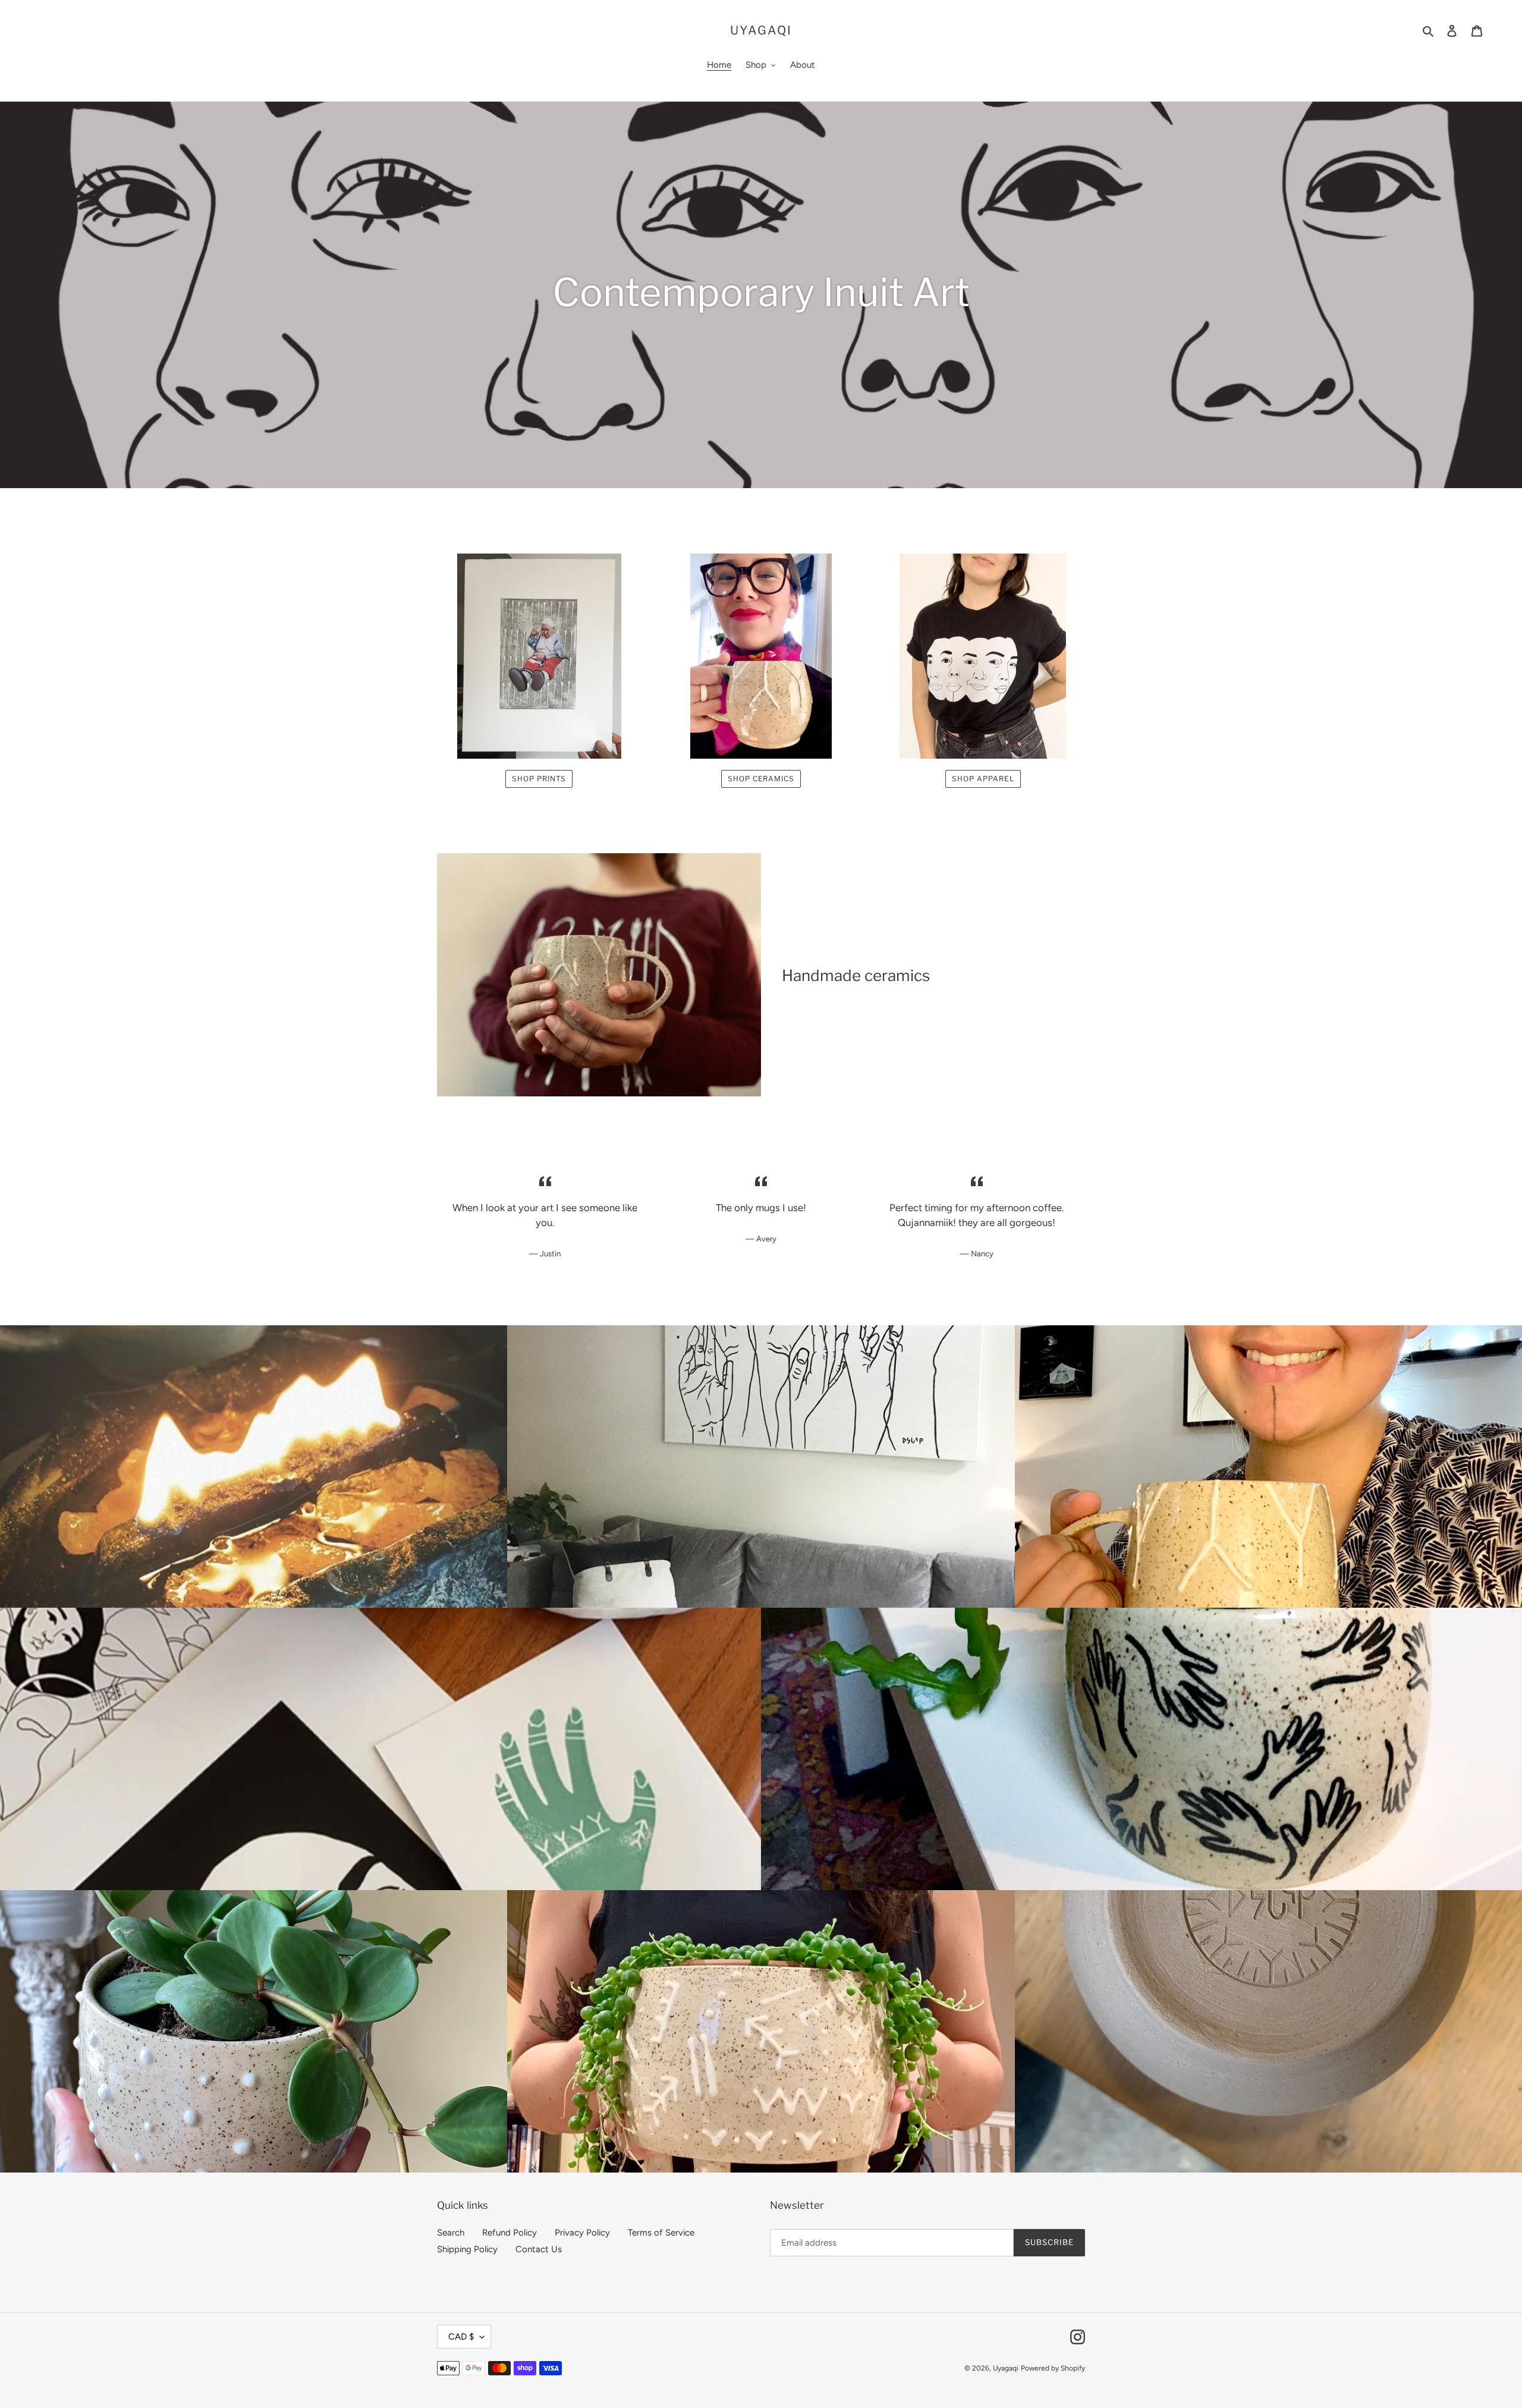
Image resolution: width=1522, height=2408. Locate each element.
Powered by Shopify (1053, 2368)
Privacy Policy (582, 2233)
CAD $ (461, 2337)
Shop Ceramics (761, 779)
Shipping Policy (467, 2249)
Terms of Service (661, 2233)
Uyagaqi (761, 30)
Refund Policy (510, 2233)
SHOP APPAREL (983, 779)
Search (451, 2233)
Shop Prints (539, 779)
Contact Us (539, 2249)
